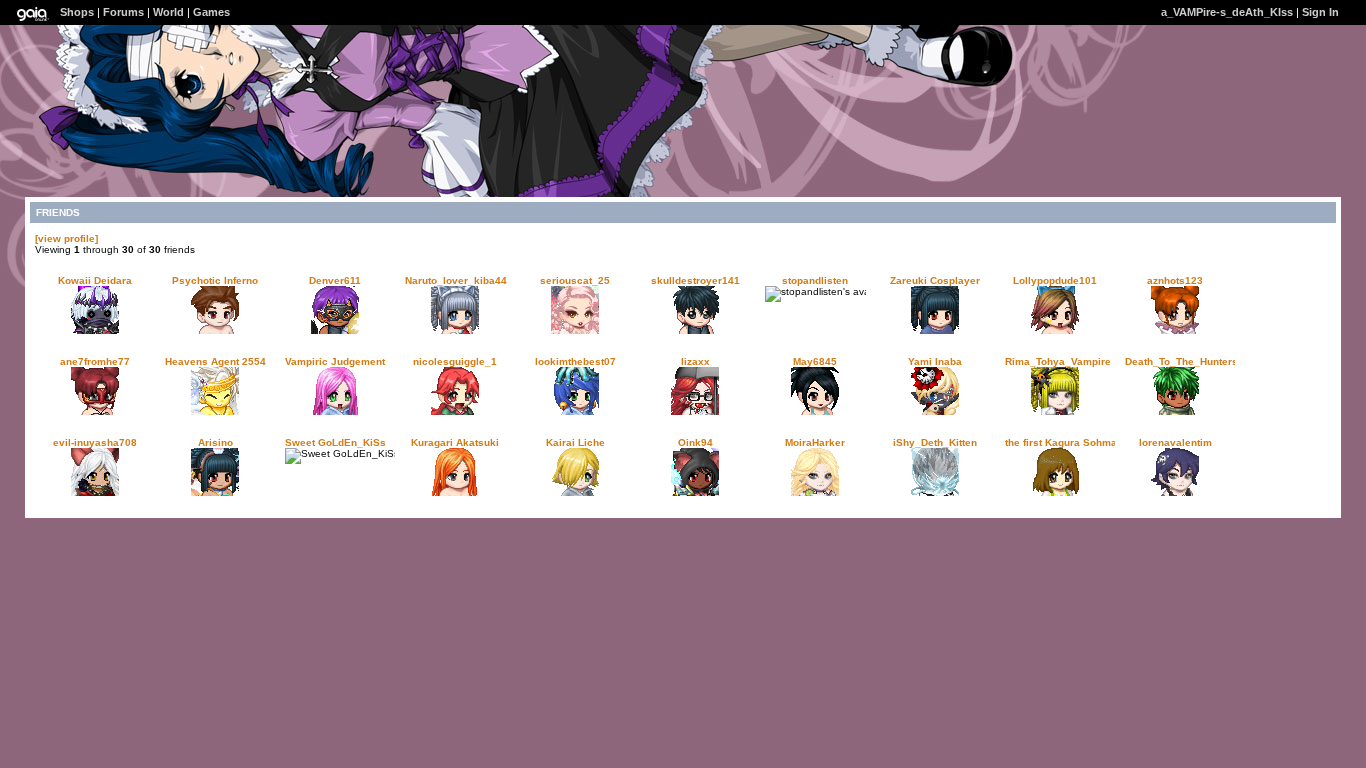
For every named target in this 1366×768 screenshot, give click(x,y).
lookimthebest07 (575, 361)
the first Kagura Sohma (1061, 442)
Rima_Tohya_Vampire (1058, 361)
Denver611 (335, 280)
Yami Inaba (935, 361)
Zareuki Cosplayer (935, 280)
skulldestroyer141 (695, 280)
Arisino (215, 442)
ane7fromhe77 (95, 361)
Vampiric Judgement (335, 361)
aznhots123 (1175, 280)
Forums (123, 12)
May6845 (815, 361)
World (168, 12)
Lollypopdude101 (1055, 280)
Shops (77, 12)
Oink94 (695, 442)
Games (211, 12)
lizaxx (695, 361)
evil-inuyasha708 (95, 442)
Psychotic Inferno (215, 280)
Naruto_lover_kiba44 (456, 280)
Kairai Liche (575, 442)
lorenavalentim (1175, 442)
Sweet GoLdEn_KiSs (335, 442)
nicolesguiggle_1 (455, 361)
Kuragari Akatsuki (455, 442)
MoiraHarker (815, 442)
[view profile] (66, 238)
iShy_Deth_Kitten (935, 442)
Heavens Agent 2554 (215, 361)
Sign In (1320, 12)
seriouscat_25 (575, 280)
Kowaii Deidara (95, 280)
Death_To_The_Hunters (1181, 361)
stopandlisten (815, 280)
